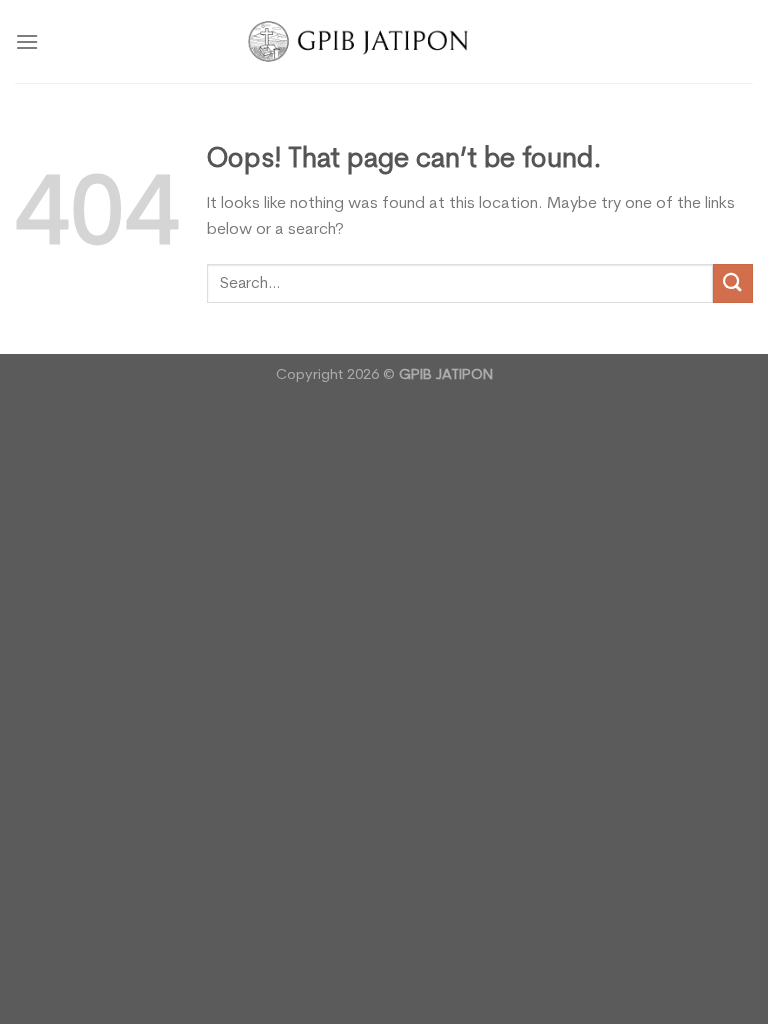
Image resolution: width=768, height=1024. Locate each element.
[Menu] (27, 41)
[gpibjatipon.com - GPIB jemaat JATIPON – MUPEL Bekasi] (384, 41)
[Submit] (733, 283)
